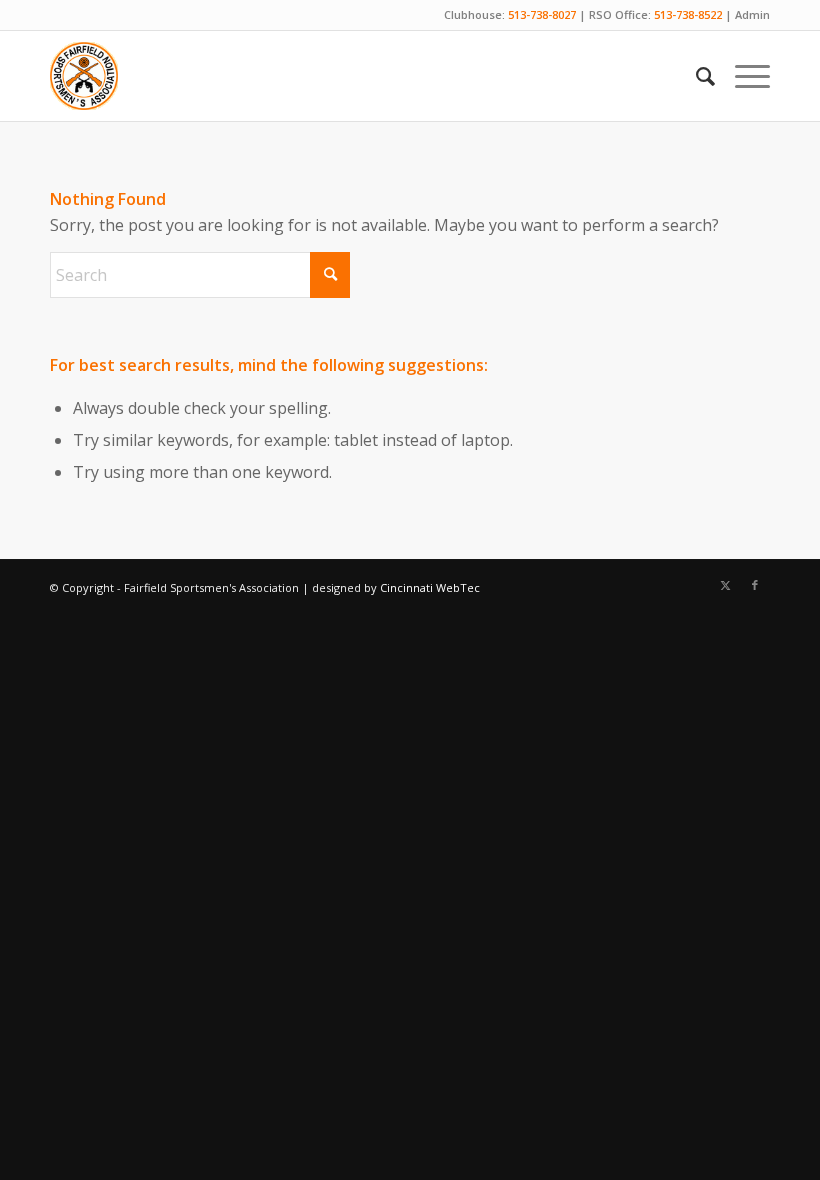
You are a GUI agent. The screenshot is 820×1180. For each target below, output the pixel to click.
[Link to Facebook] (755, 585)
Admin (752, 14)
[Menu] (742, 76)
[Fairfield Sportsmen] (84, 76)
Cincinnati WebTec (430, 587)
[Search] (695, 76)
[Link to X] (725, 585)
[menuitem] (695, 76)
